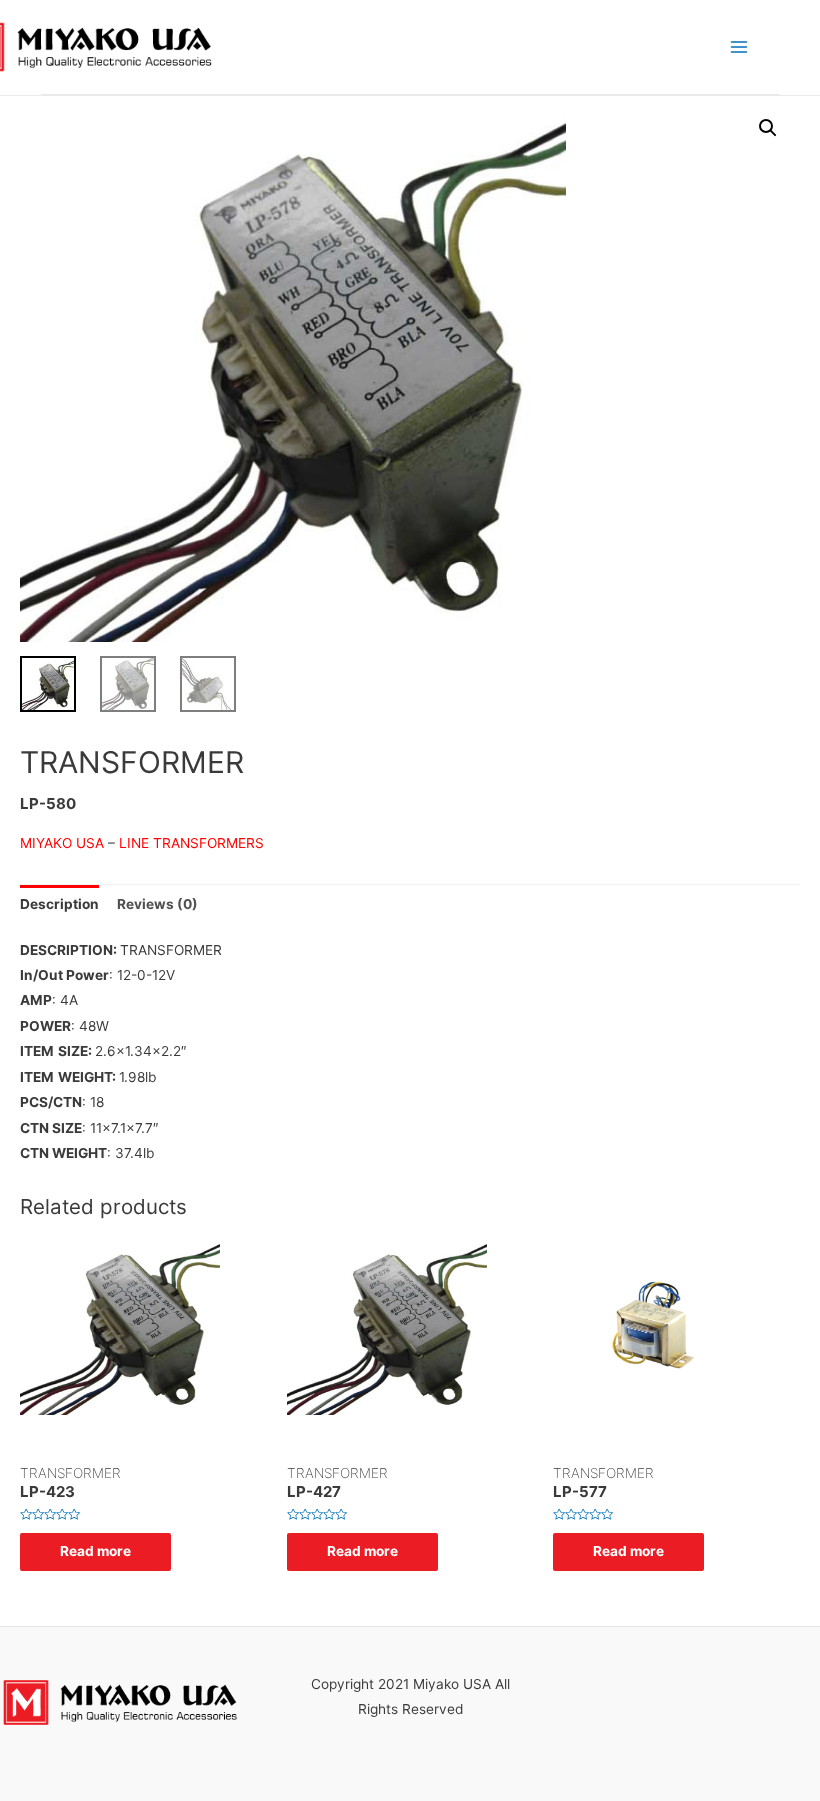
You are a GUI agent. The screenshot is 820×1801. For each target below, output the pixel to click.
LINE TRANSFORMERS (191, 843)
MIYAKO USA (64, 843)
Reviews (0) (157, 904)
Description (59, 904)
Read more (95, 1551)
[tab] (59, 904)
